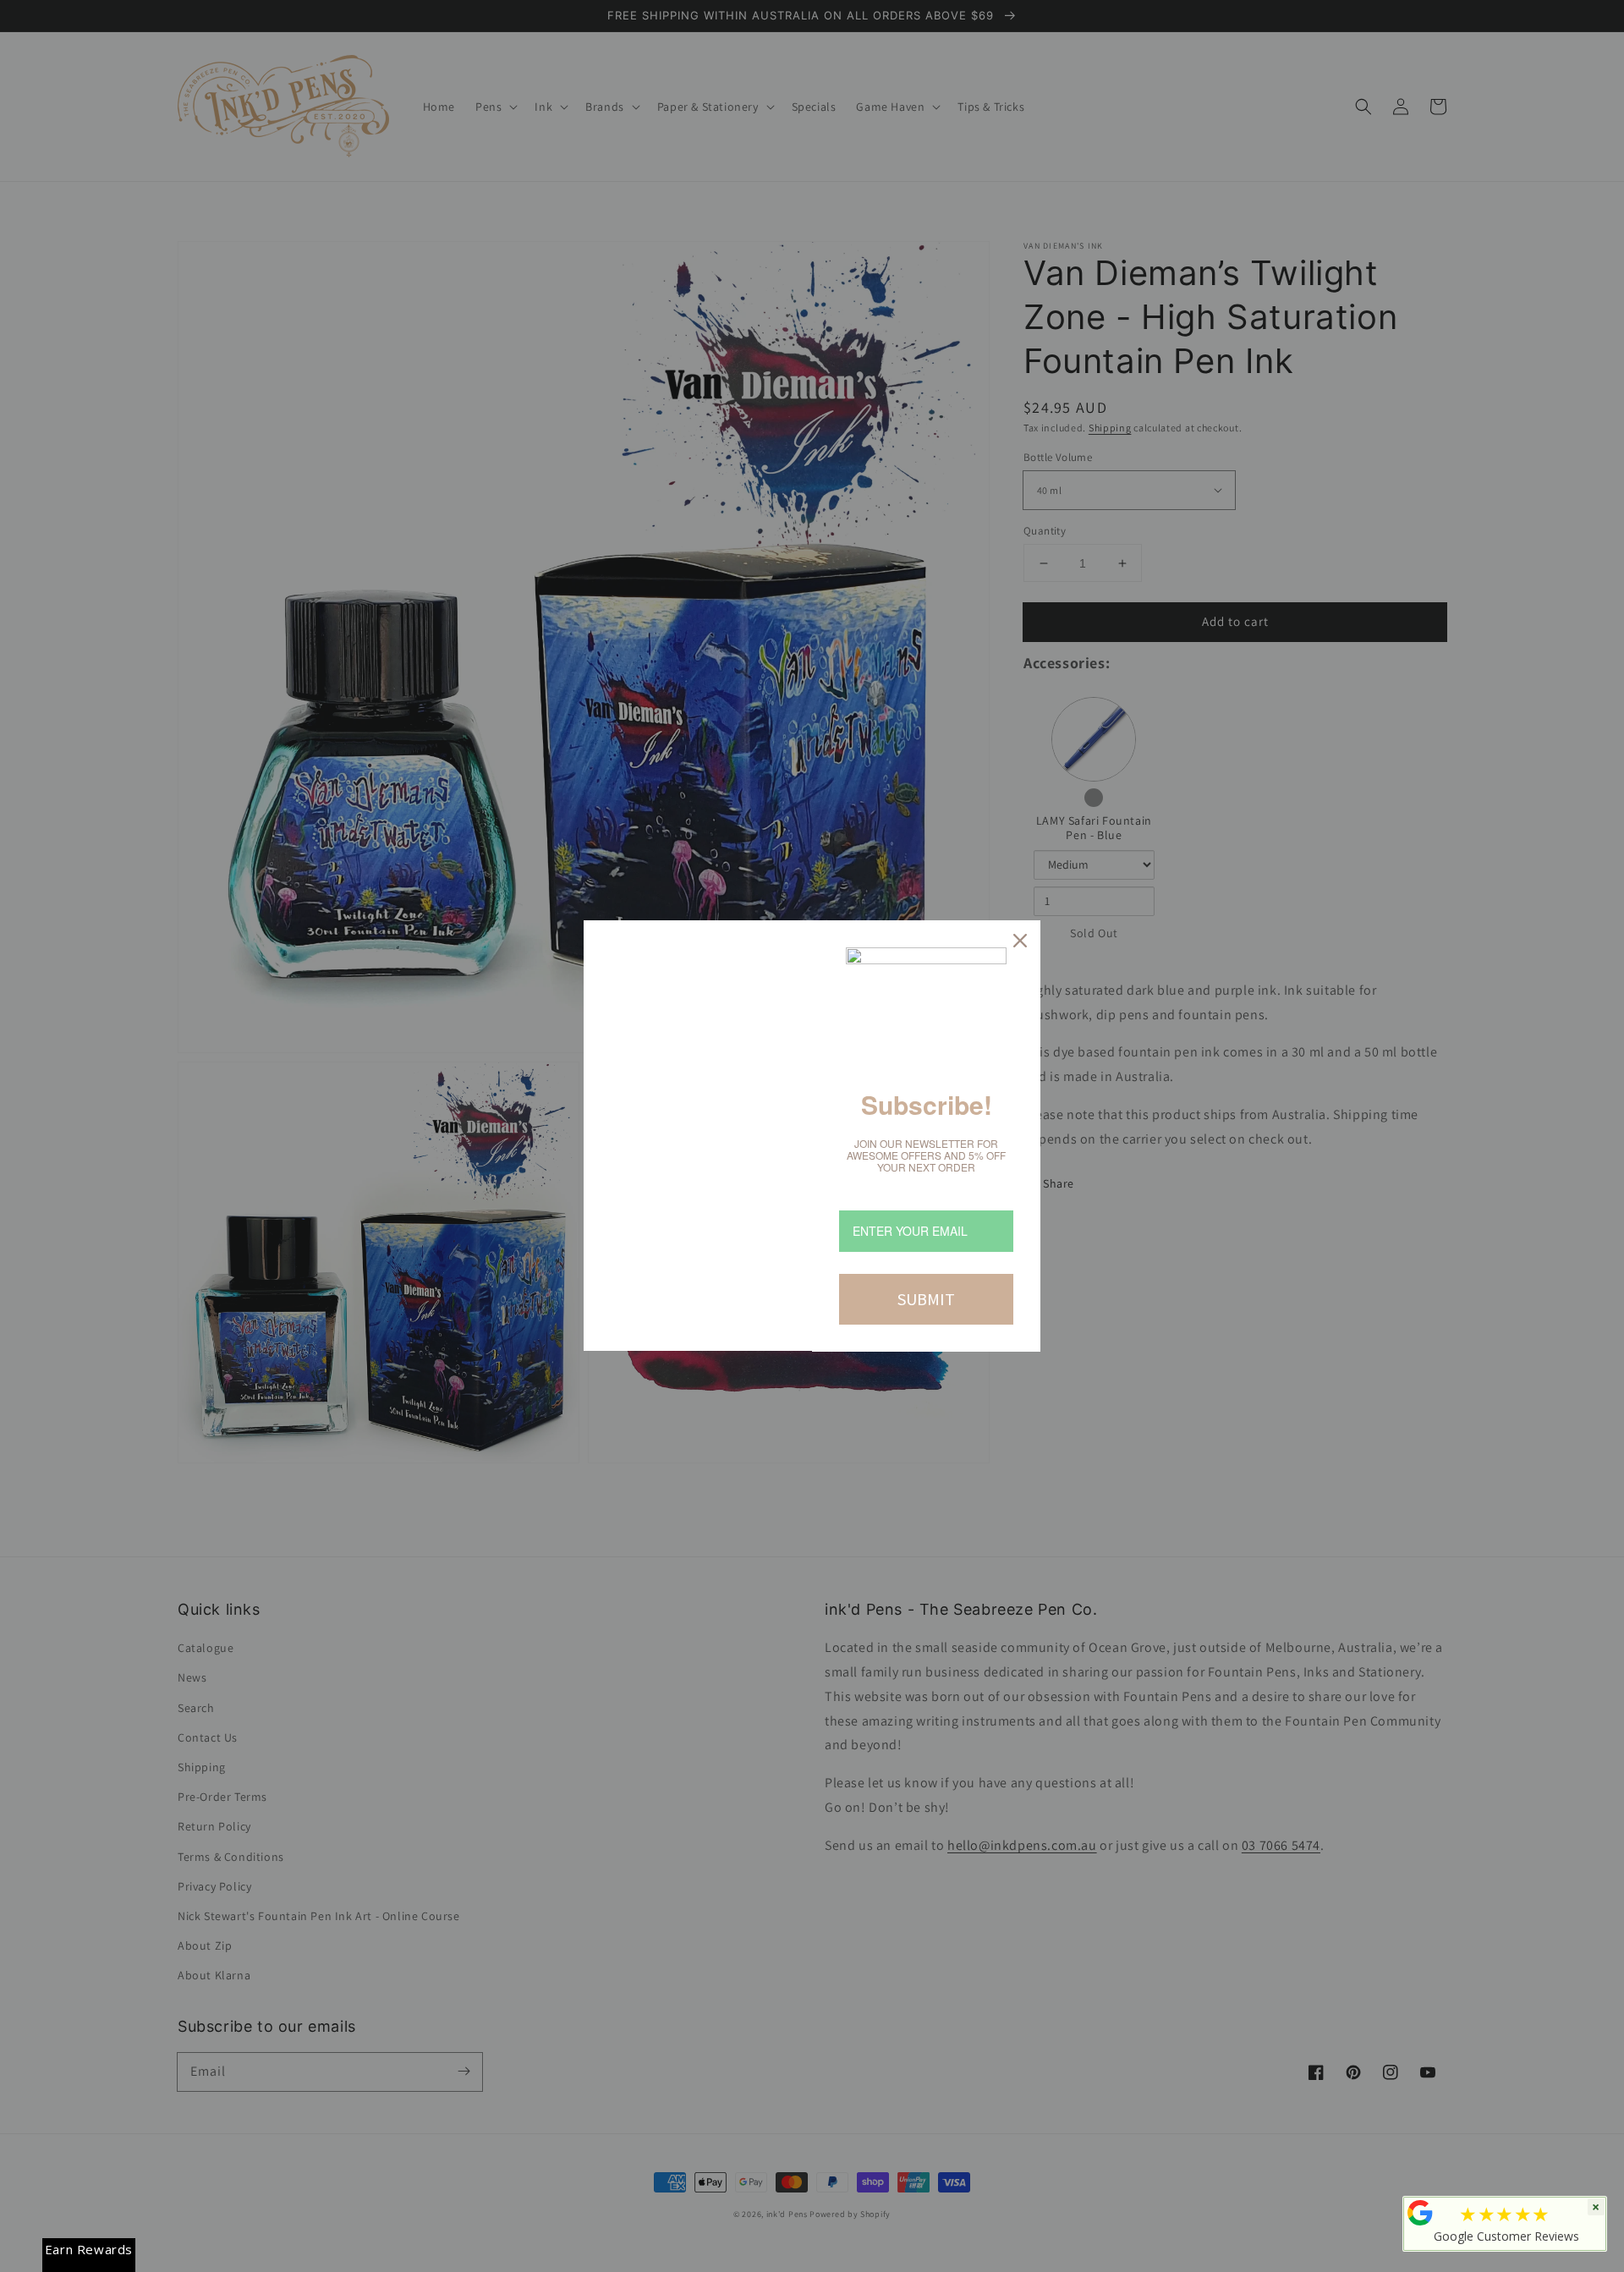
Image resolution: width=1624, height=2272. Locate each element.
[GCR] (1420, 2213)
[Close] (1020, 941)
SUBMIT (926, 1299)
